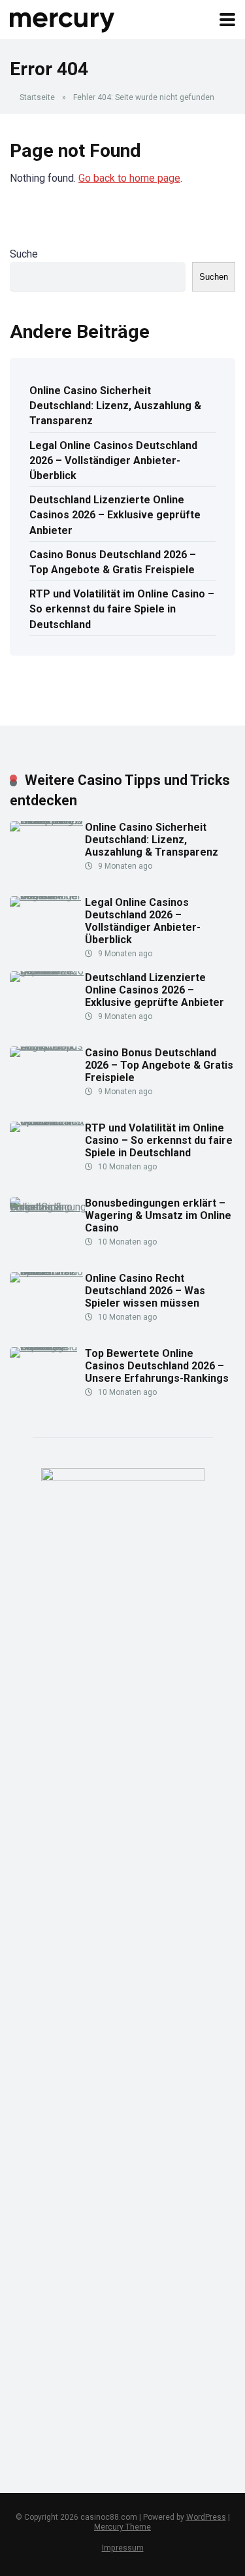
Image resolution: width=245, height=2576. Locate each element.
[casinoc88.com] (63, 18)
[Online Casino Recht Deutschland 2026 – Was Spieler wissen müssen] (47, 1272)
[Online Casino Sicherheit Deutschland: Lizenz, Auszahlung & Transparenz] (47, 821)
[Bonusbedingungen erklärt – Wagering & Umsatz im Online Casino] (47, 1207)
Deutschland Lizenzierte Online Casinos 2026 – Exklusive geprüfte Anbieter (115, 515)
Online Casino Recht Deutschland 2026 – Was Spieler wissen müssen (145, 1291)
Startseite (37, 97)
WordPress (206, 2517)
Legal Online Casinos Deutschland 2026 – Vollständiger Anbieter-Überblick (113, 460)
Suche (24, 254)
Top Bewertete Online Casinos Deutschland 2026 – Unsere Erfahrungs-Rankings (157, 1366)
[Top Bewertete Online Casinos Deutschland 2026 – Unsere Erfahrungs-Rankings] (47, 1347)
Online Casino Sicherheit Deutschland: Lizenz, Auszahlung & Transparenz (115, 406)
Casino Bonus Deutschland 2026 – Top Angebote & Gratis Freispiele (113, 562)
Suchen (214, 277)
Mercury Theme (122, 2527)
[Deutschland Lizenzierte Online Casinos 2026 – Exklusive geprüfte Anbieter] (47, 971)
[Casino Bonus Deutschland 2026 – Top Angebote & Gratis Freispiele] (47, 1046)
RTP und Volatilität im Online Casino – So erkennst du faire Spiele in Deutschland (122, 609)
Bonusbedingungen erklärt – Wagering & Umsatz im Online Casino (158, 1215)
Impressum (123, 2548)
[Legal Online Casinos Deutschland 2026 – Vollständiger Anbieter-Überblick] (47, 896)
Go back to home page (129, 178)
